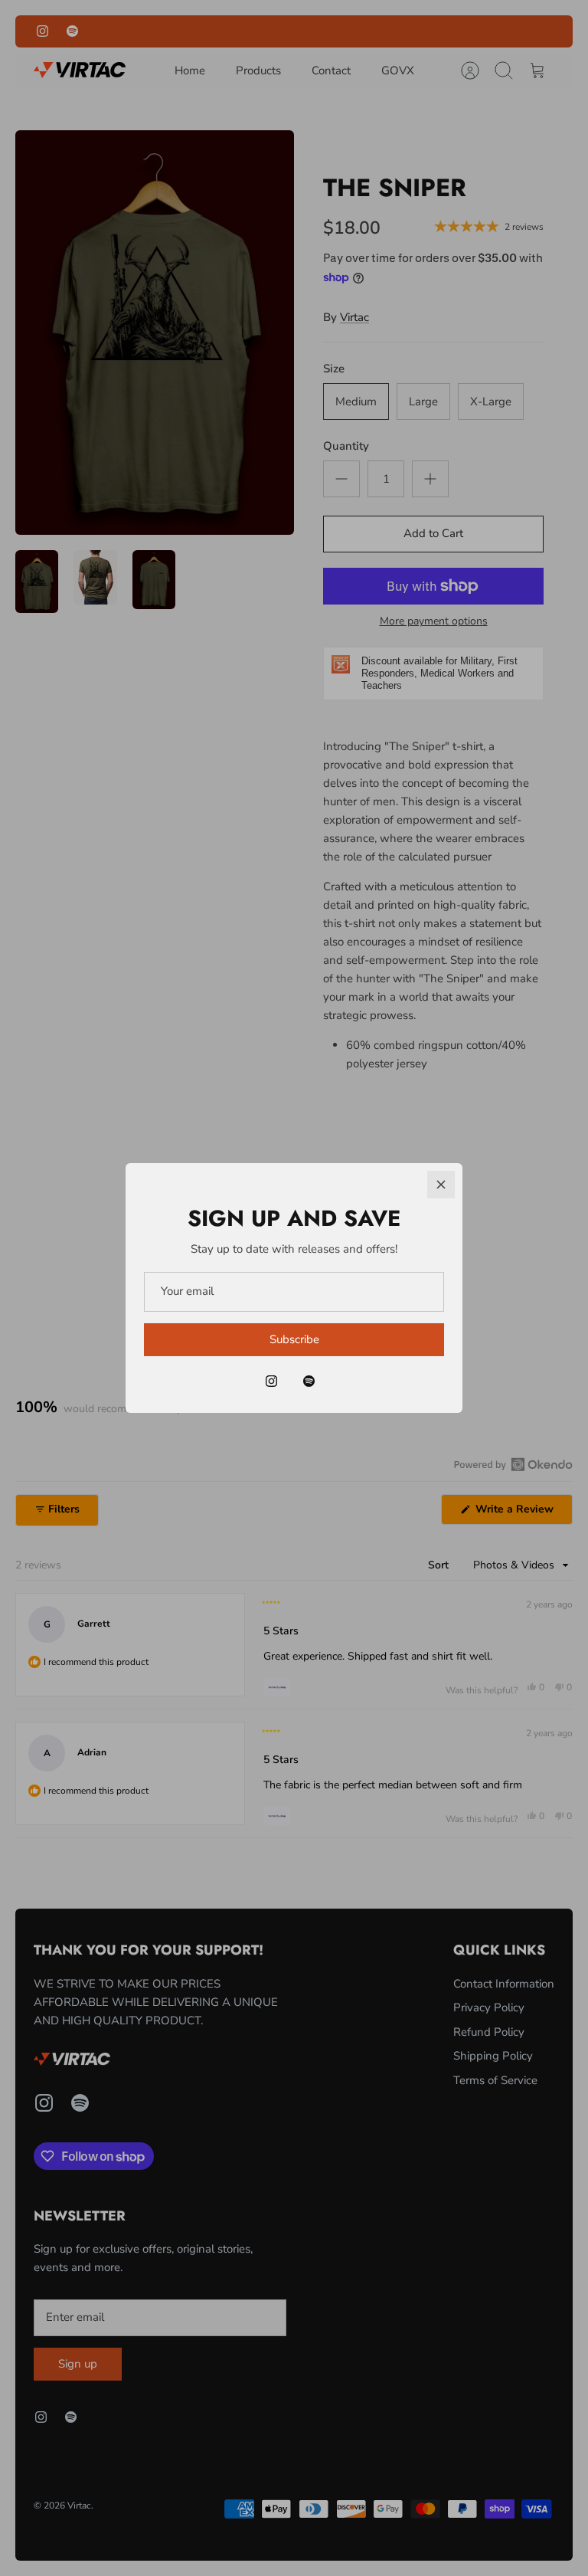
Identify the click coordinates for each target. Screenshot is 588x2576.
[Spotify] (309, 1381)
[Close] (441, 1185)
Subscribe (294, 1339)
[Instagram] (271, 1381)
